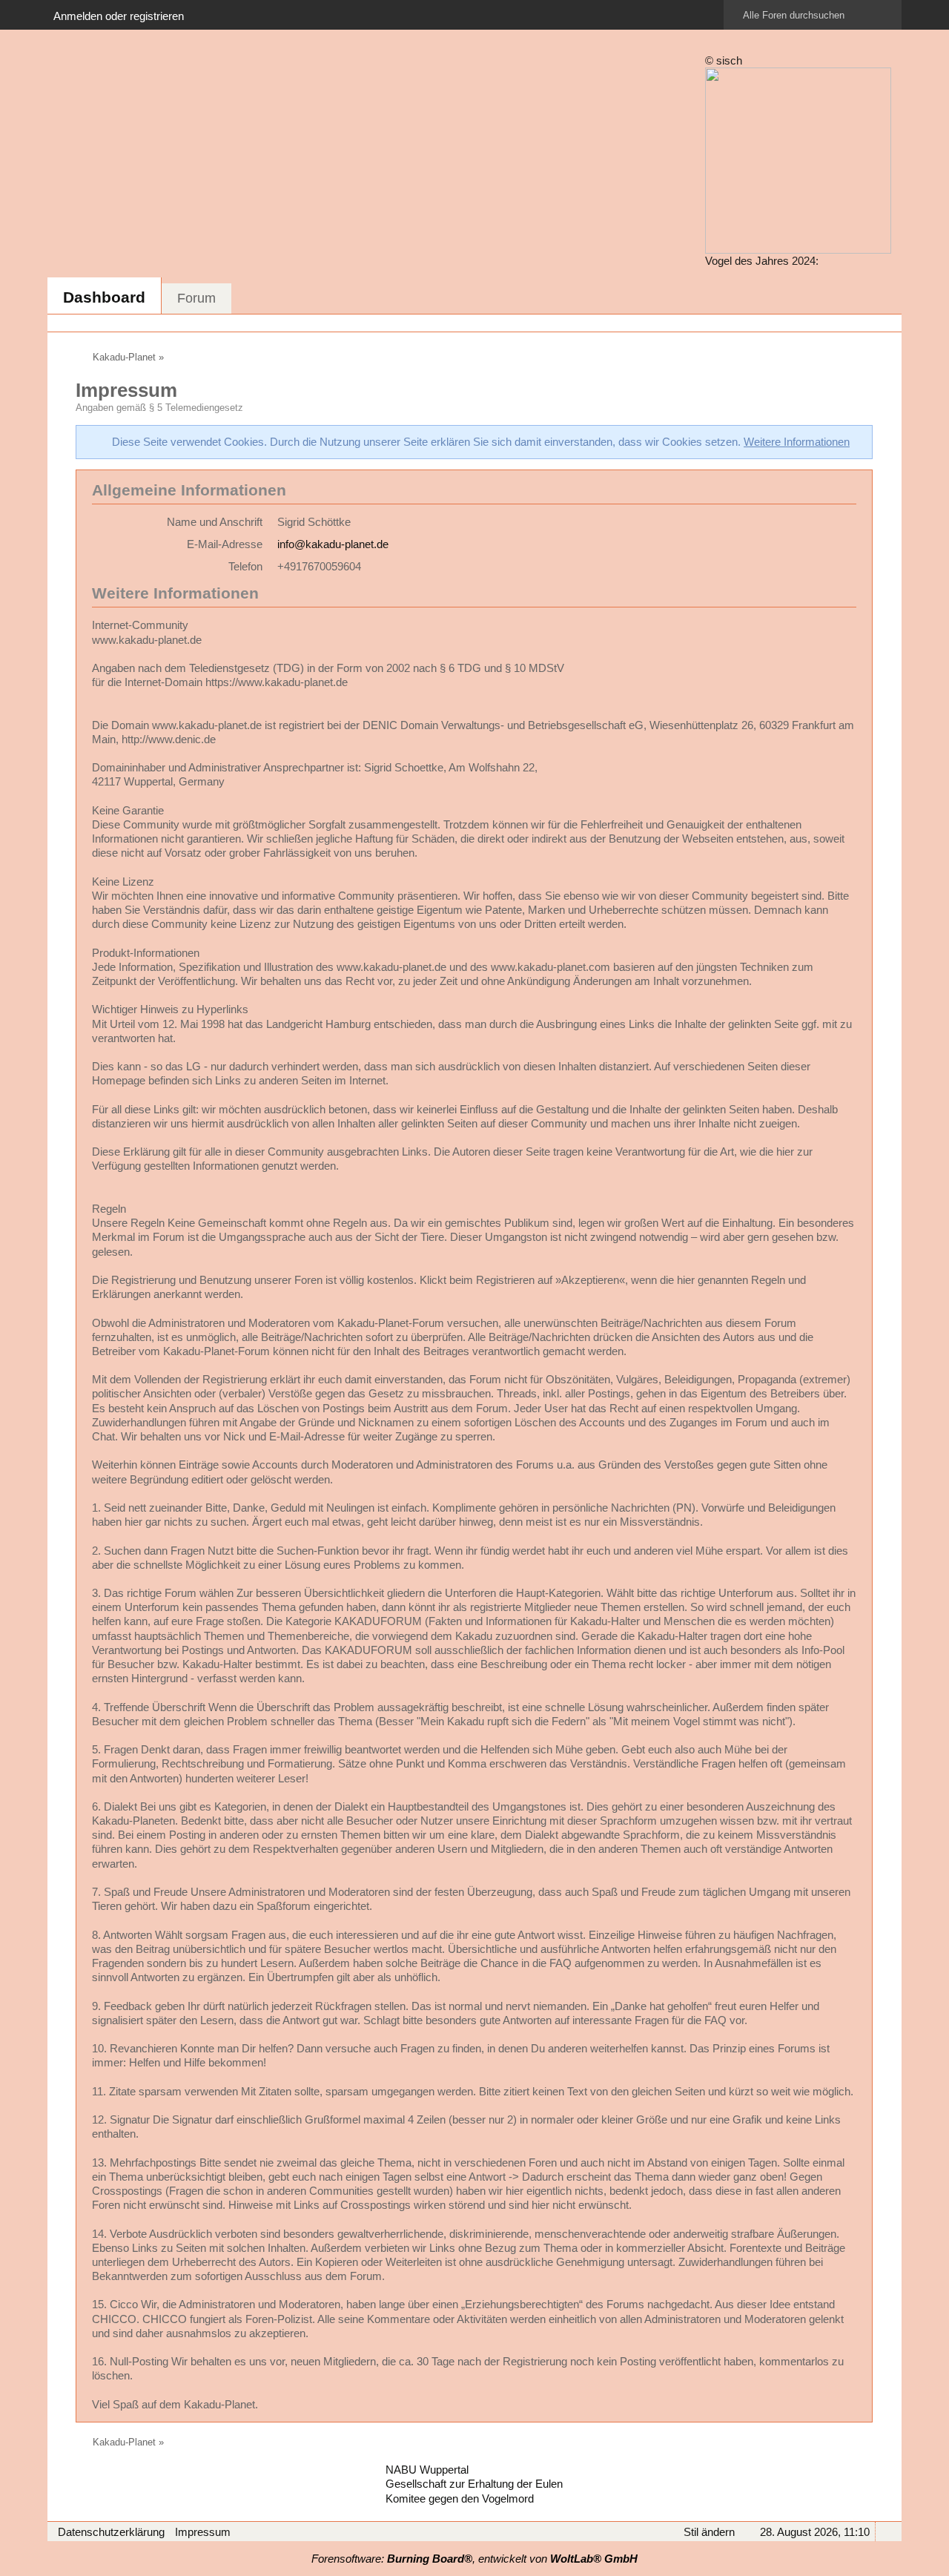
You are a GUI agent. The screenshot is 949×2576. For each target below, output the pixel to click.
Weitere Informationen (797, 442)
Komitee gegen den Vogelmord (460, 2498)
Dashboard (104, 297)
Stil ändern (709, 2532)
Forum (196, 298)
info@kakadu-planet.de (333, 544)
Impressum (203, 2532)
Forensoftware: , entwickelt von (474, 2559)
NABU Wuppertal (427, 2470)
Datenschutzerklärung (111, 2532)
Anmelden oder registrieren (119, 16)
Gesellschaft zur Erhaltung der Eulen (474, 2484)
